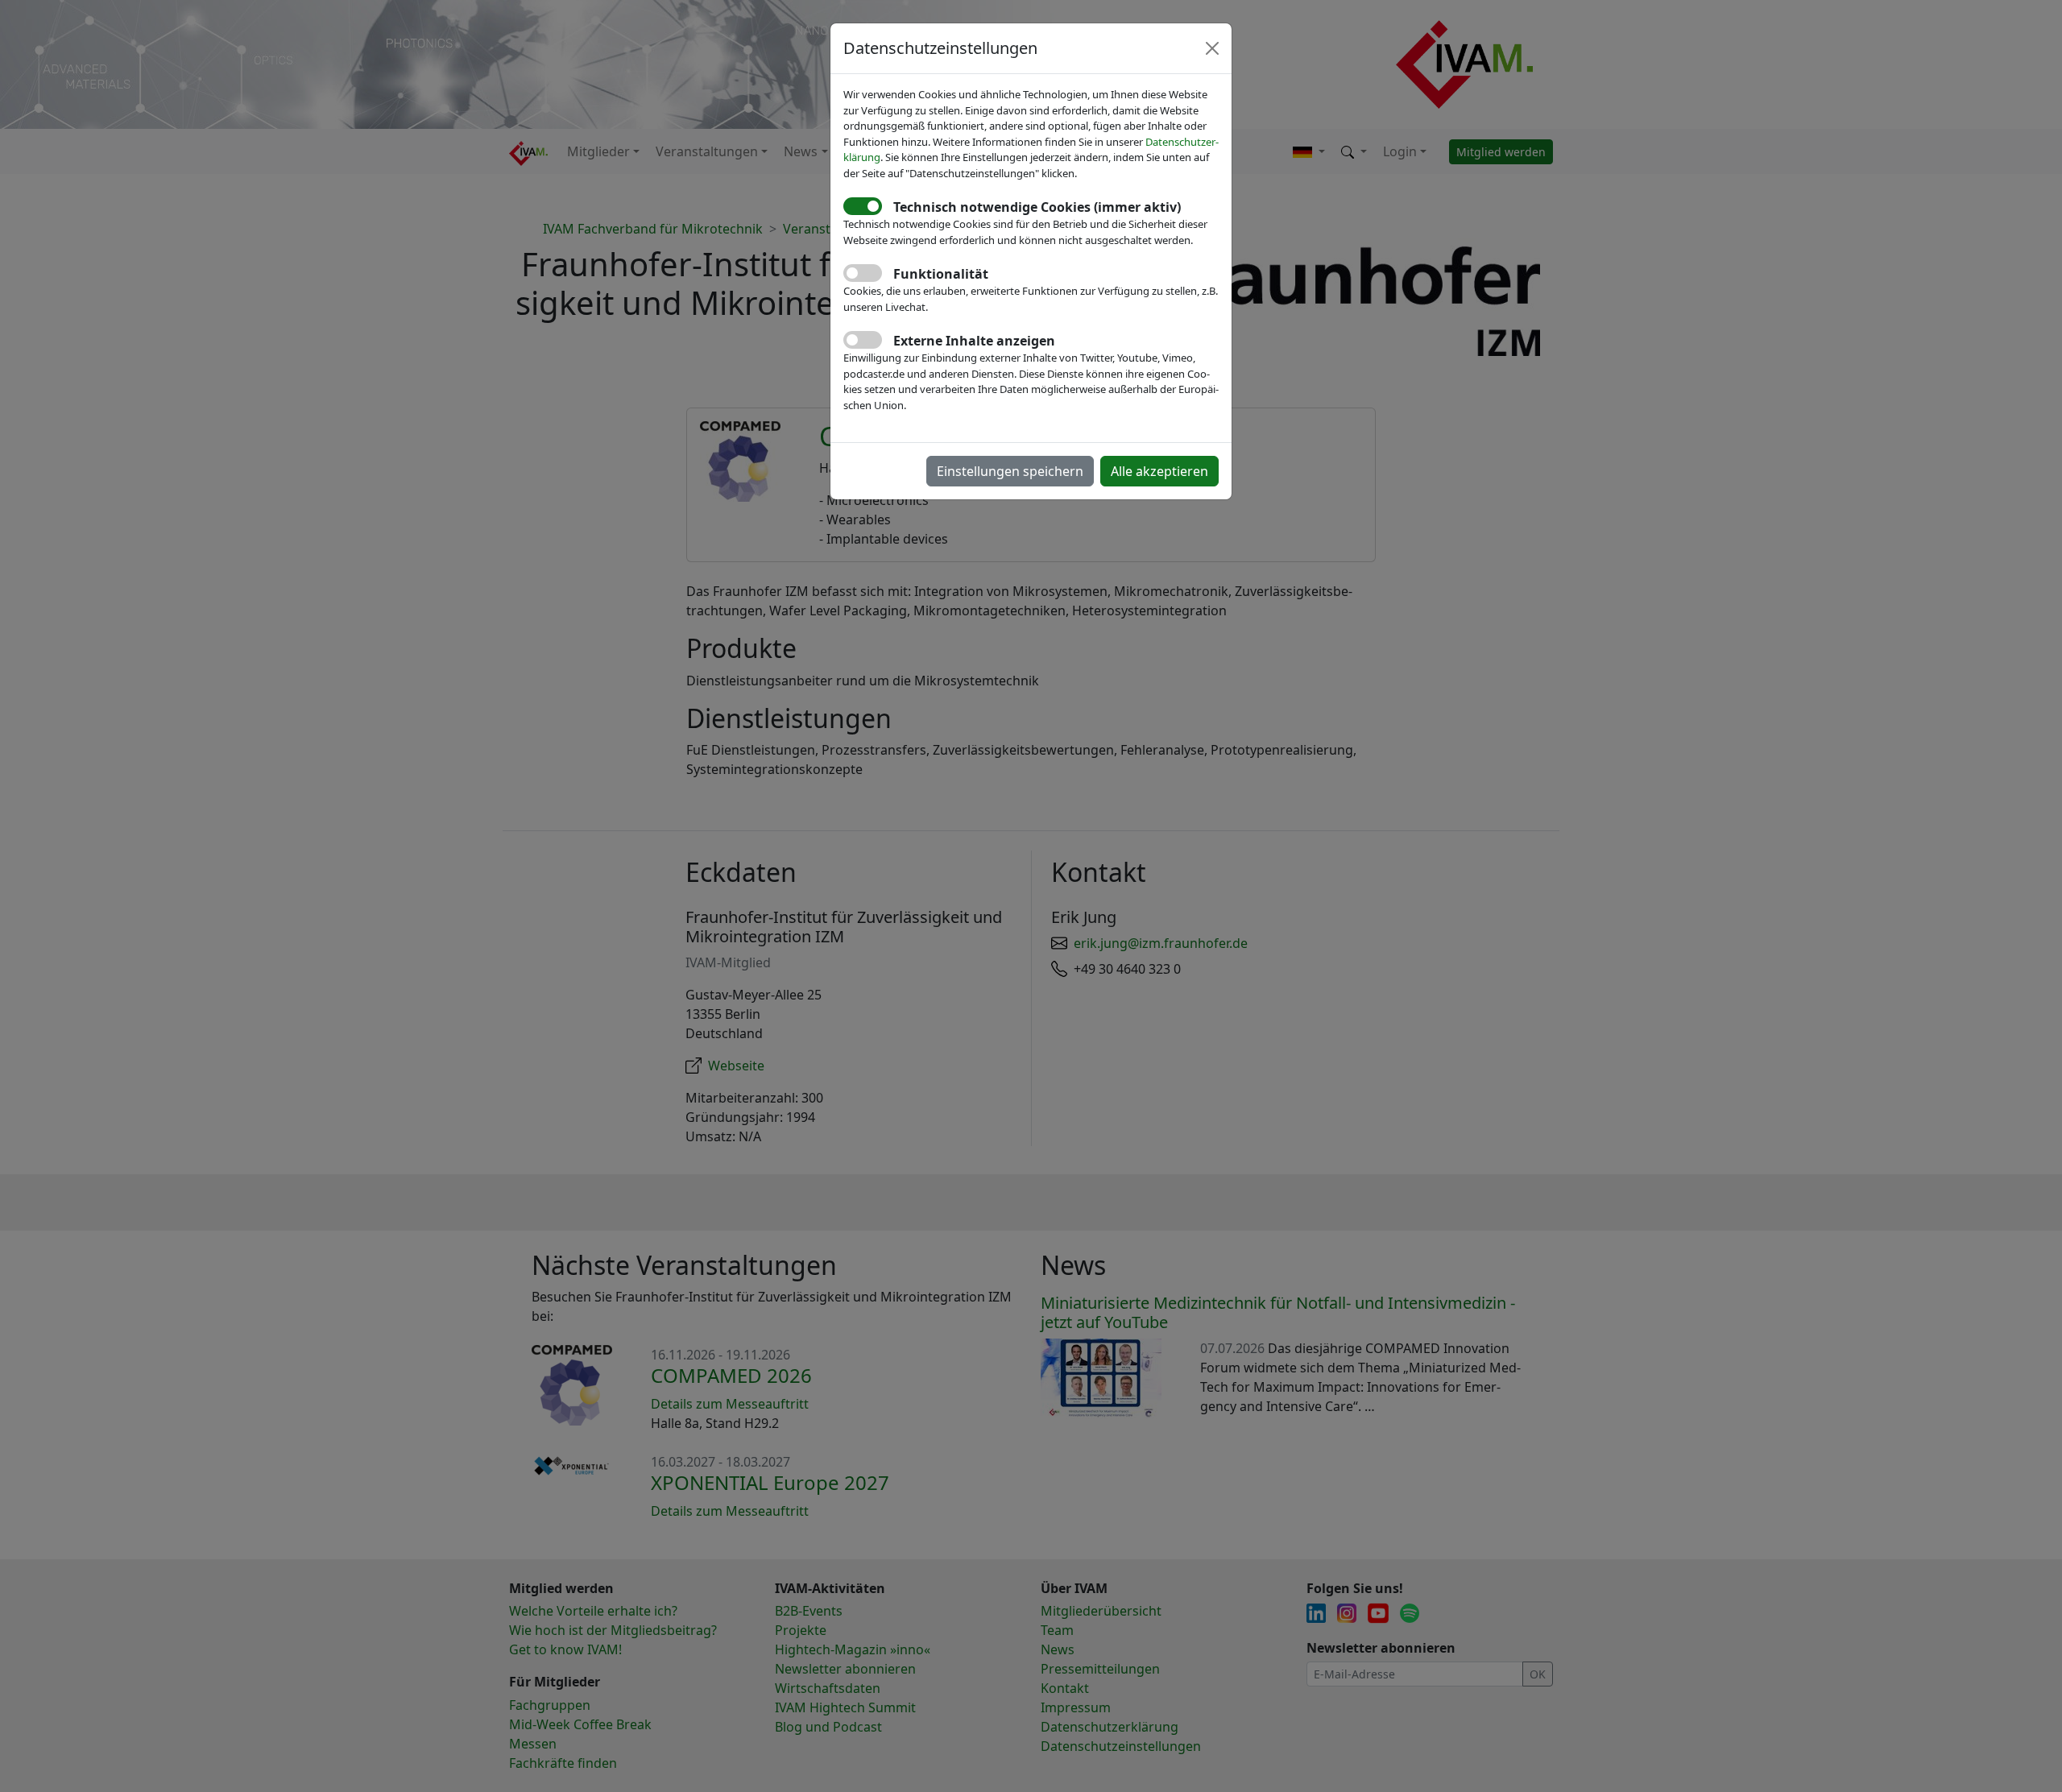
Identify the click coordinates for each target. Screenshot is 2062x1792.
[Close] (1212, 48)
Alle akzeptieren (1159, 471)
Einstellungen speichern (1010, 471)
